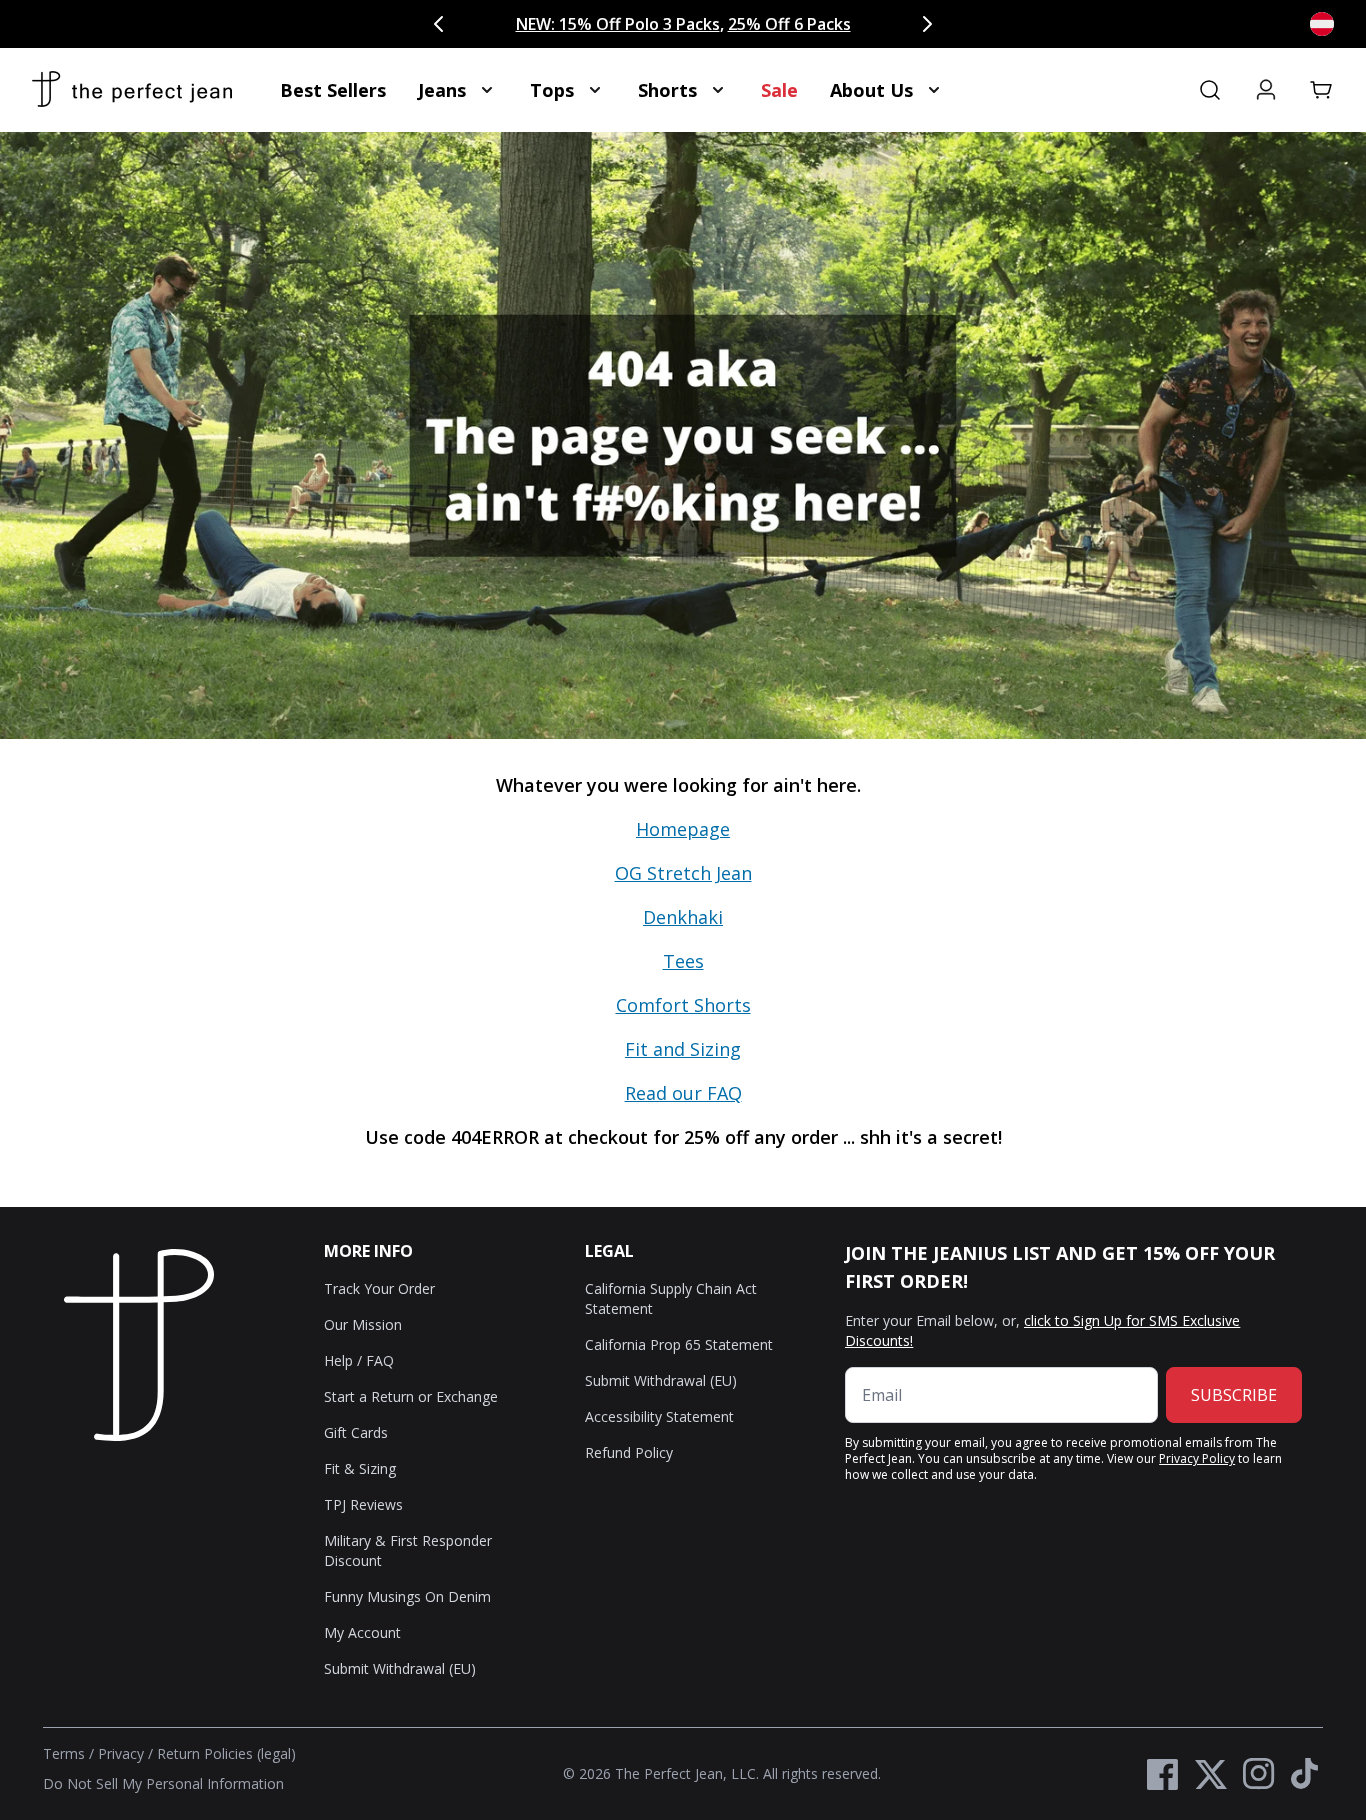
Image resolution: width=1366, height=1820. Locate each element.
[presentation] (683, 973)
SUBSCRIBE (1234, 1395)
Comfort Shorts (683, 1005)
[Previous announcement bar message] (439, 24)
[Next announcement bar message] (927, 24)
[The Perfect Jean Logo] (132, 90)
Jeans (442, 90)
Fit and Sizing (683, 1049)
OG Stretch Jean (683, 873)
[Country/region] (1322, 24)
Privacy (121, 1753)
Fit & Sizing (360, 1468)
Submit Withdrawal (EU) (400, 1668)
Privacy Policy (1197, 1458)
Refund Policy (629, 1452)
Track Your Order (379, 1288)
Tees (683, 961)
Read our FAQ (683, 1093)
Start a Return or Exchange (411, 1396)
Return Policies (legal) (226, 1753)
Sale (779, 90)
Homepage (683, 829)
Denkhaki (683, 917)
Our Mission (363, 1324)
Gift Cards (356, 1432)
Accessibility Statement (659, 1416)
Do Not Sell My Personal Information (163, 1783)
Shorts (667, 90)
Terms (64, 1753)
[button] (1322, 90)
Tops (552, 90)
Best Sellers (333, 90)
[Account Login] (1266, 90)
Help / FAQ (359, 1360)
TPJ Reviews (363, 1504)
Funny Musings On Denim (407, 1596)
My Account (362, 1632)
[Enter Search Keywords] (1210, 90)
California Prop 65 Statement (679, 1344)
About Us (871, 90)
